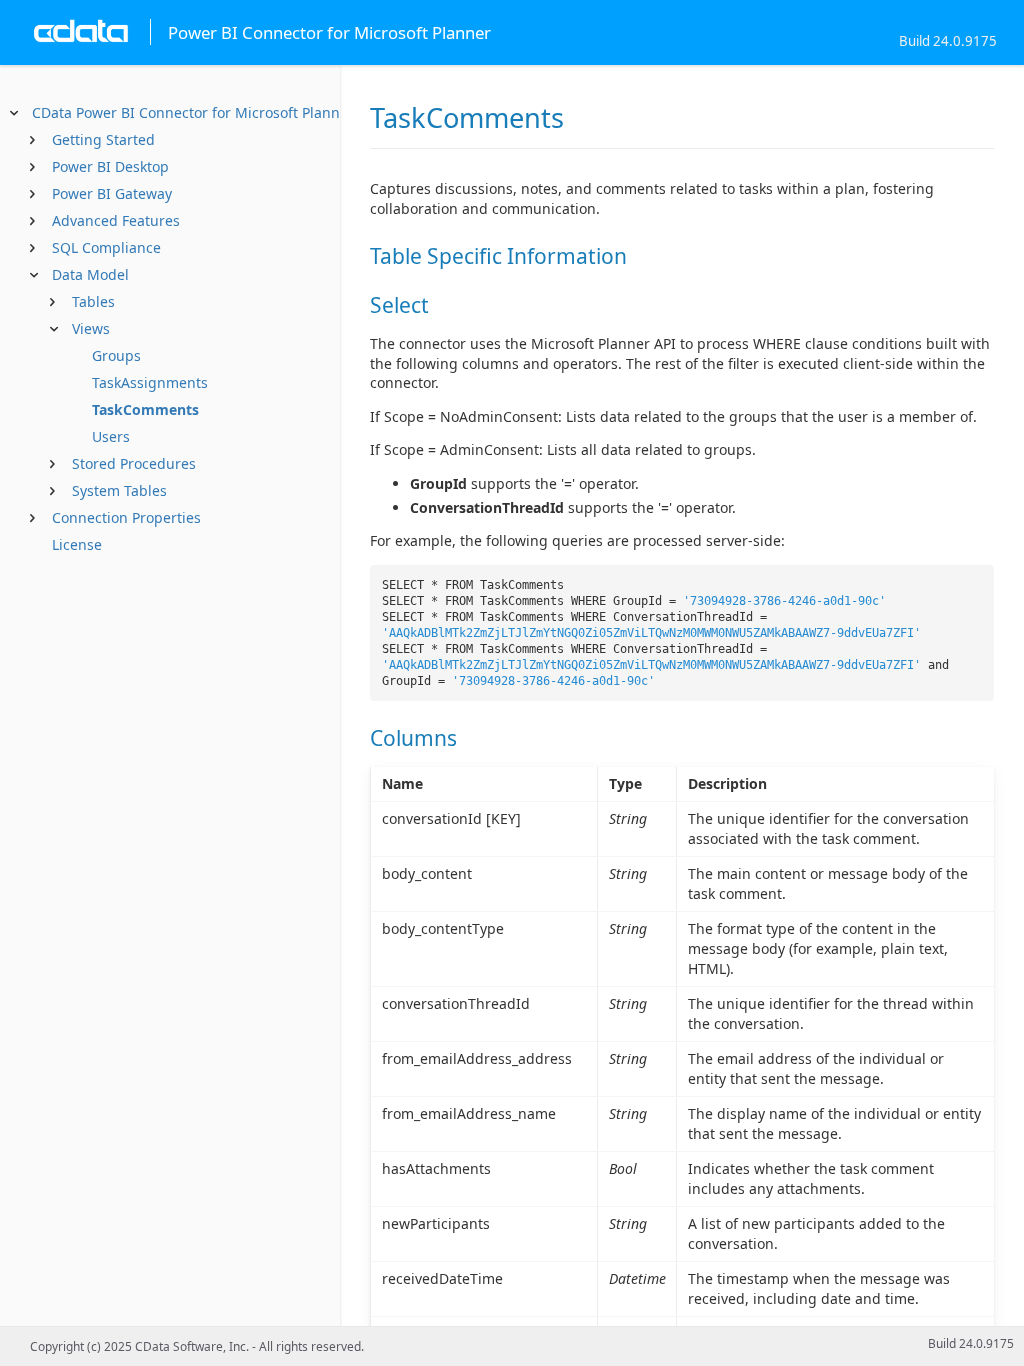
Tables (93, 301)
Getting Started (103, 139)
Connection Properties (126, 517)
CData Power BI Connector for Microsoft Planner (193, 112)
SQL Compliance (106, 247)
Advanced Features (116, 220)
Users (111, 436)
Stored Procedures (134, 463)
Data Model (90, 274)
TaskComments (145, 409)
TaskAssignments (150, 382)
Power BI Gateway (112, 193)
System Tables (119, 490)
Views (91, 328)
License (77, 544)
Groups (116, 355)
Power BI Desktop (110, 166)
